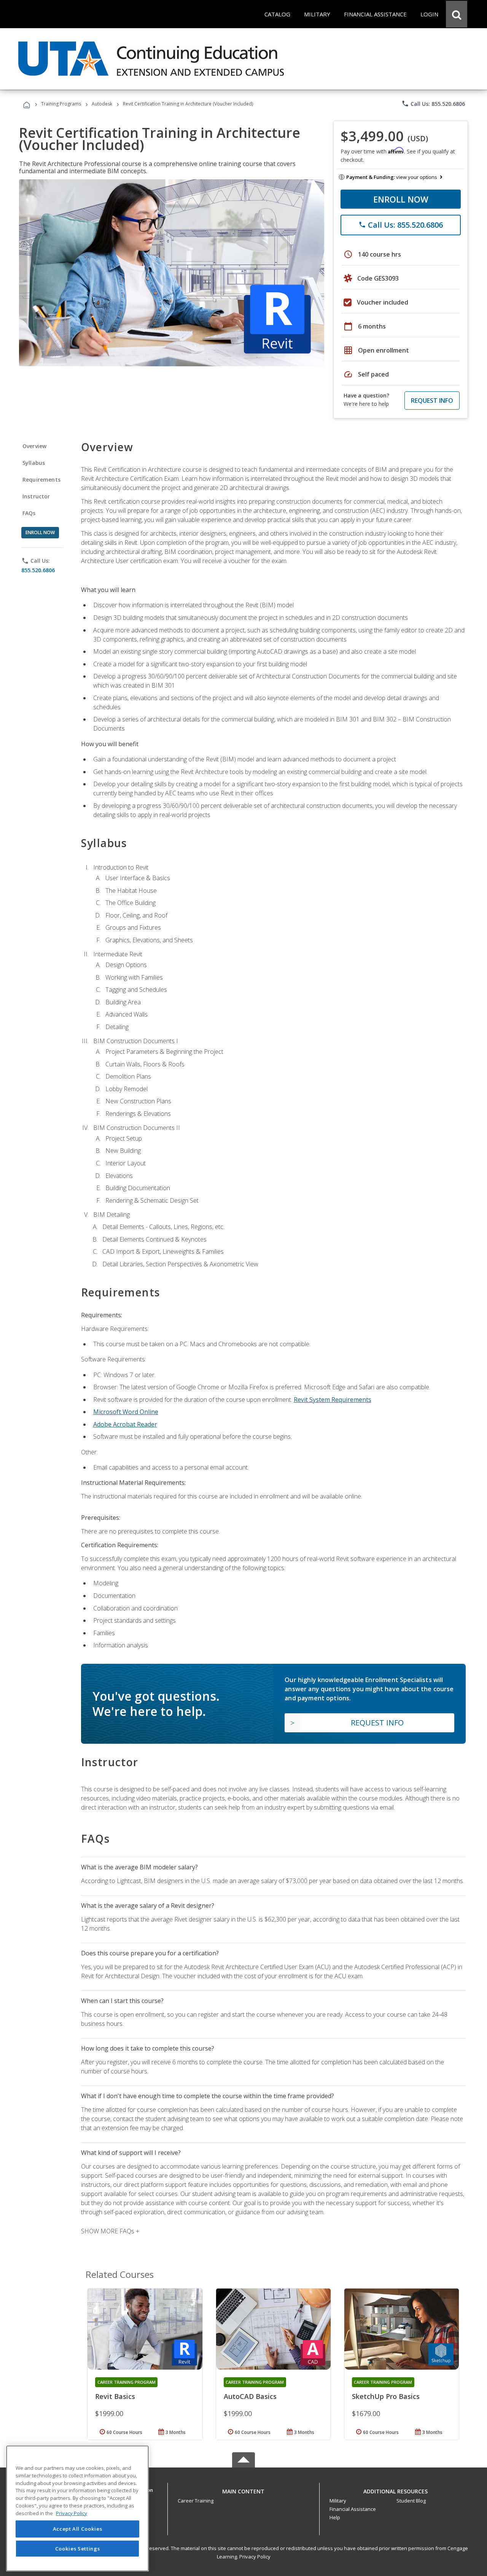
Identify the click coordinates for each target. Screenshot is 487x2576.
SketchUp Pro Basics (386, 2396)
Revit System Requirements (333, 1400)
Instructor (36, 496)
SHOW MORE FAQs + (110, 2231)
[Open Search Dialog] (457, 14)
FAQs (29, 513)
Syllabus (34, 463)
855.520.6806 (38, 570)
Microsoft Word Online (126, 1412)
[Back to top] (243, 2490)
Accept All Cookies (78, 2529)
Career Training (196, 2501)
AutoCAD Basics (250, 2396)
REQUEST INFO (432, 401)
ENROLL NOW (401, 199)
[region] (77, 2508)
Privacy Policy (255, 2557)
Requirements (41, 480)
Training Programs (61, 104)
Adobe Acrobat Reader (125, 1424)
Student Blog (411, 2501)
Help (335, 2517)
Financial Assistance (353, 2509)
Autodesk (102, 104)
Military (338, 2501)
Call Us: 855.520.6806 (433, 104)
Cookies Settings (78, 2549)
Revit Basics (115, 2396)
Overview (34, 446)
